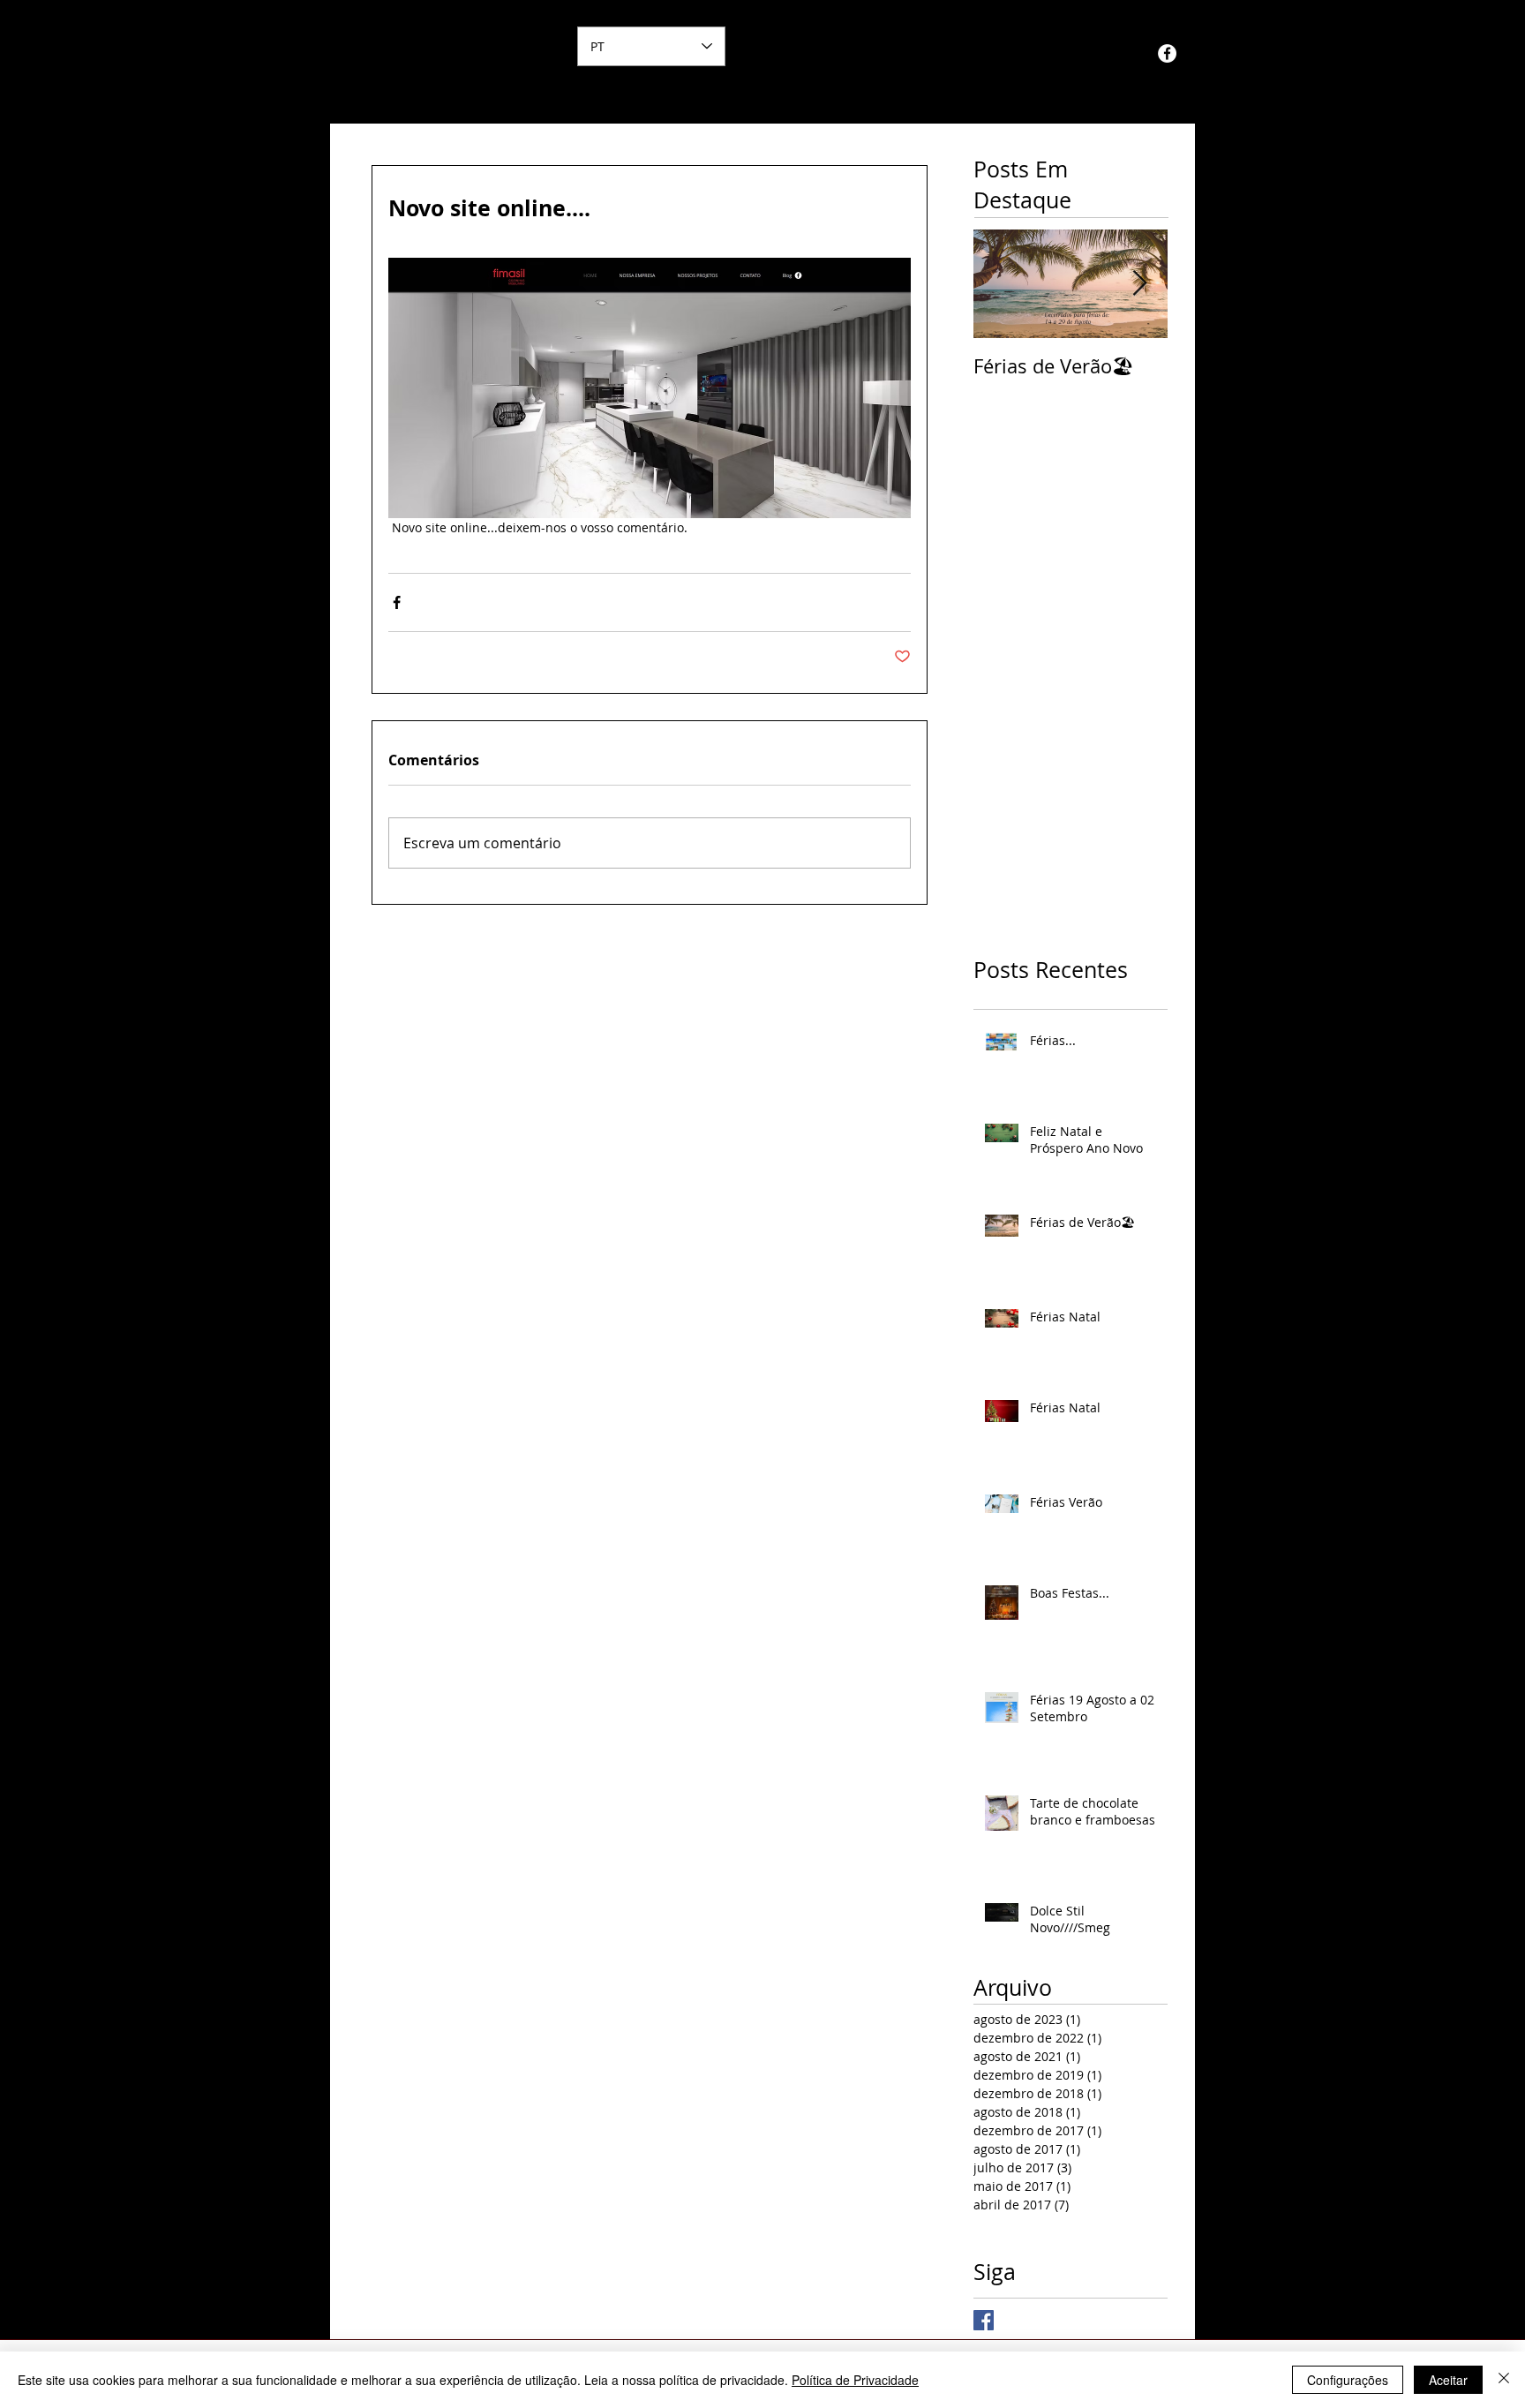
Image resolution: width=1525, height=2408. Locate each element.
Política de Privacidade (855, 2380)
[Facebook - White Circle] (1167, 53)
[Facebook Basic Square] (984, 2320)
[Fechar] (1504, 2380)
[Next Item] (1139, 284)
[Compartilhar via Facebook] (397, 602)
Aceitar (1448, 2380)
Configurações (1348, 2380)
